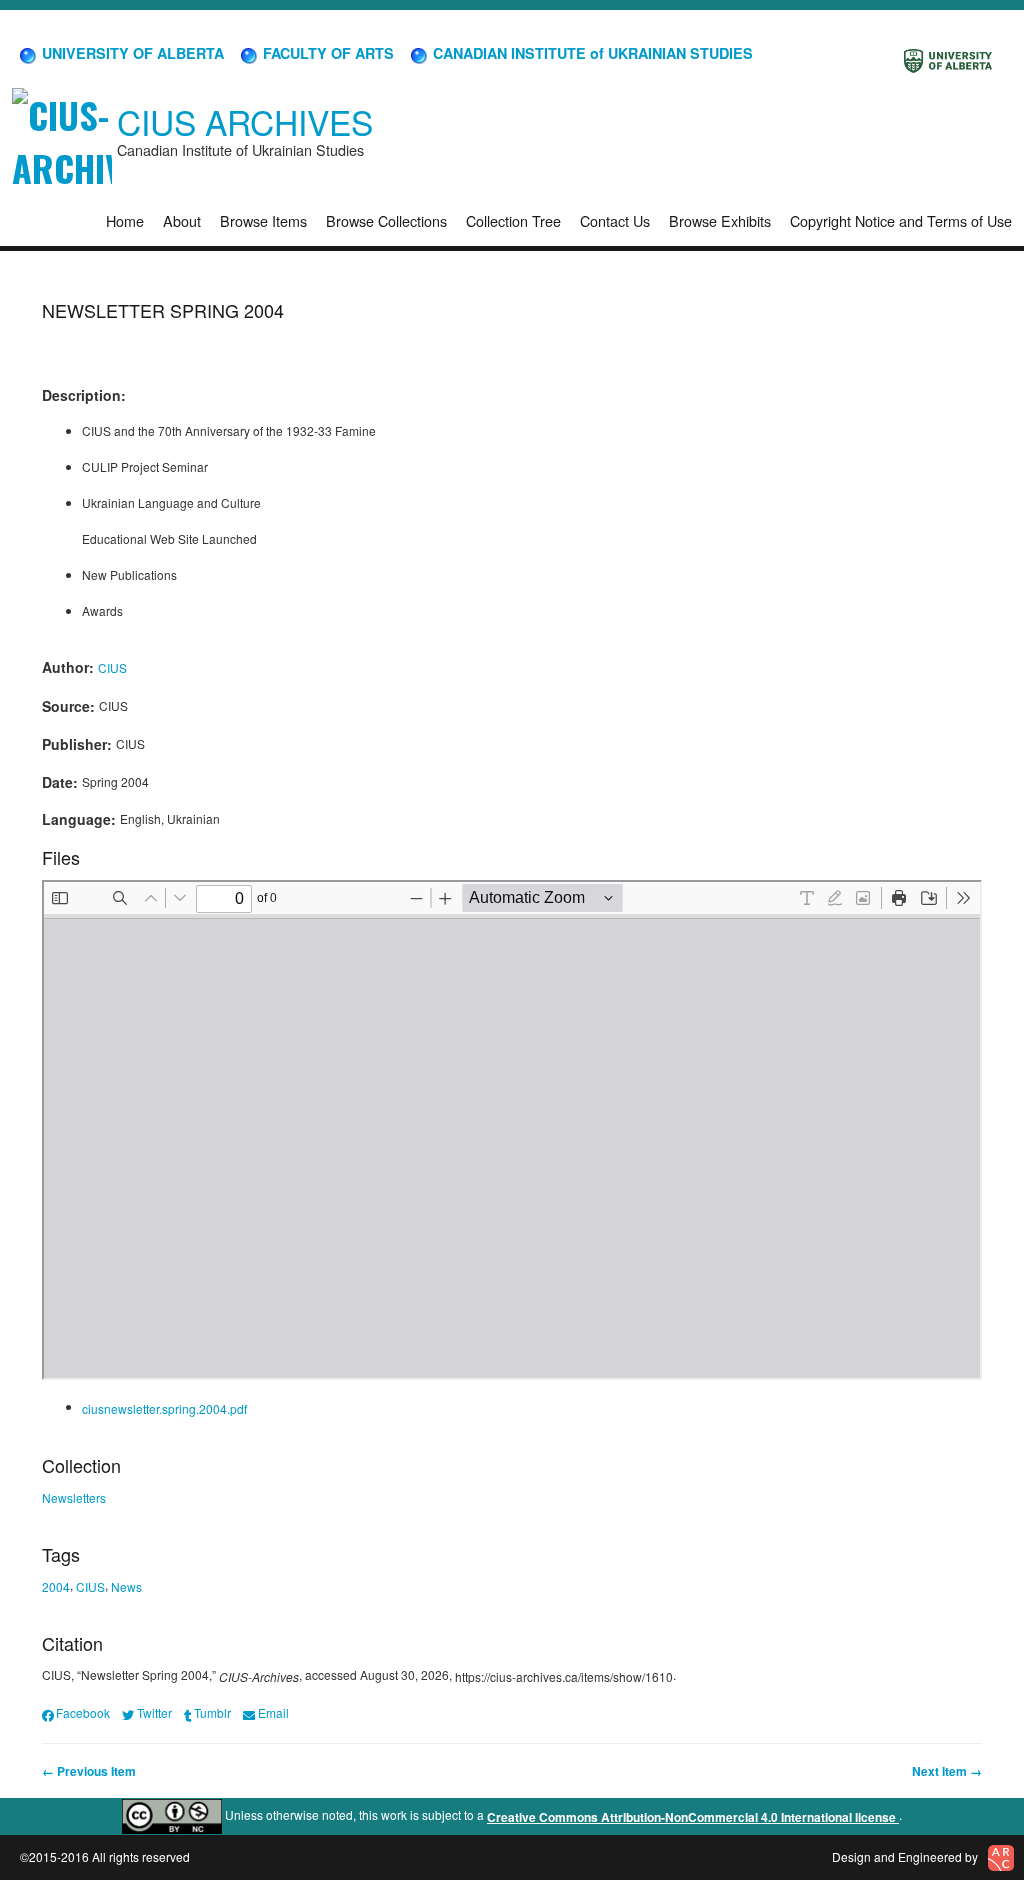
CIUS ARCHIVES (245, 121)
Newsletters (74, 1497)
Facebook (83, 1712)
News (126, 1586)
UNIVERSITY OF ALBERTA (131, 53)
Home (125, 220)
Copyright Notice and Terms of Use (901, 220)
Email (273, 1712)
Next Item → (947, 1771)
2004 (56, 1586)
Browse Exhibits (720, 220)
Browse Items (263, 220)
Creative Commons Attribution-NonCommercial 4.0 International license (693, 1817)
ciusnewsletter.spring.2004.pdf (164, 1408)
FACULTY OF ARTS (326, 53)
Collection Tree (513, 220)
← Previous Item (89, 1771)
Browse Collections (386, 220)
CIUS (112, 667)
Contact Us (615, 220)
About (182, 220)
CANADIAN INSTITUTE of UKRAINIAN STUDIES (591, 53)
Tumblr (212, 1712)
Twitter (154, 1712)
